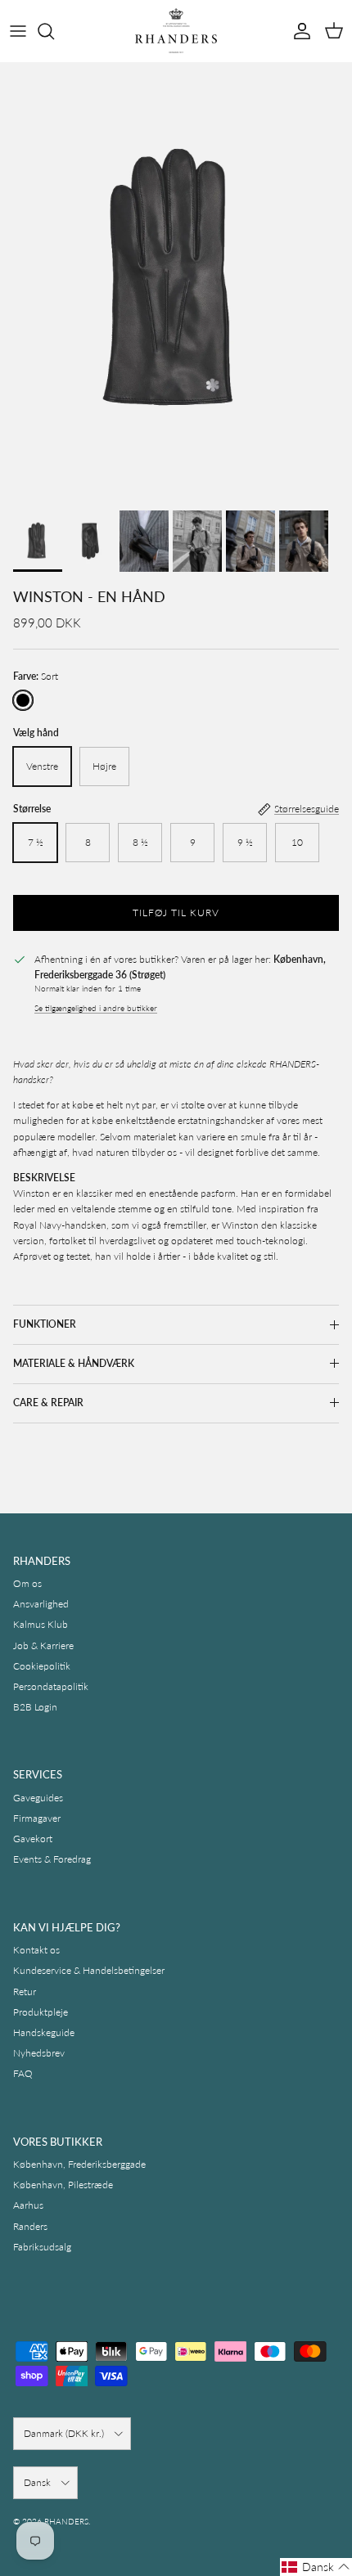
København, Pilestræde (63, 2185)
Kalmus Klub (41, 1624)
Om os (27, 1583)
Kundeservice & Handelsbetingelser (89, 1970)
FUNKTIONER (45, 1324)
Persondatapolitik (51, 1686)
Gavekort (33, 1839)
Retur (25, 1992)
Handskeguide (44, 2032)
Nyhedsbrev (39, 2053)
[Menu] (18, 31)
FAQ (23, 2073)
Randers (30, 2226)
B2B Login (35, 1707)
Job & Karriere (43, 1645)
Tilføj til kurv (176, 913)
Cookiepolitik (42, 1666)
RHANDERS (66, 2521)
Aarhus (28, 2205)
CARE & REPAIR (48, 1403)
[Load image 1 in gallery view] (176, 282)
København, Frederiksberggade (79, 2164)
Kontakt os (36, 1950)
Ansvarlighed (41, 1604)
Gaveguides (38, 1798)
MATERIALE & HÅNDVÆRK (74, 1363)
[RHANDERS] (176, 31)
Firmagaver (37, 1818)
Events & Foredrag (52, 1859)
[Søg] (54, 31)
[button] (316, 2567)
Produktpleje (41, 2012)
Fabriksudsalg (42, 2247)
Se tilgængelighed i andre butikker (96, 1008)
